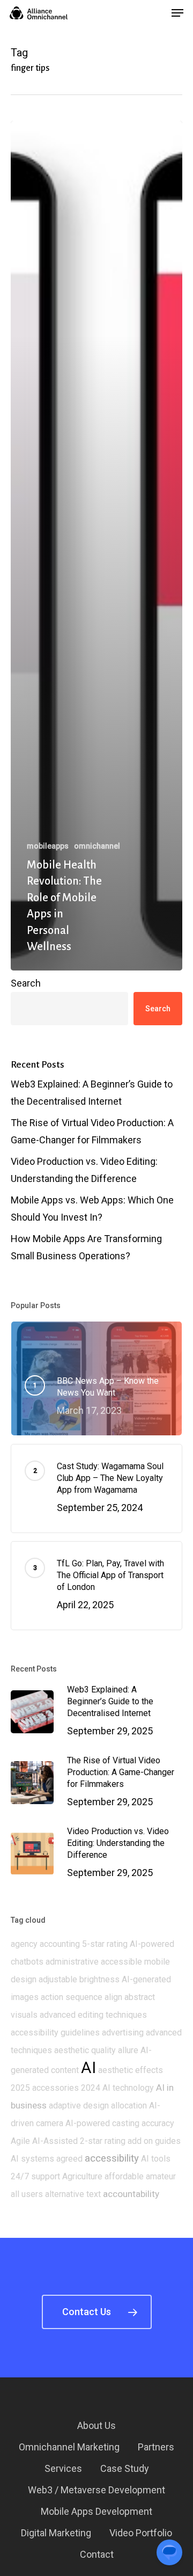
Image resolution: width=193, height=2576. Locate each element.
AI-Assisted (55, 2141)
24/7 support (35, 2176)
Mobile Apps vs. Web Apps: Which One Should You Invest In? (92, 1209)
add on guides (154, 2141)
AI (88, 2068)
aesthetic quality (85, 2050)
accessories (55, 2088)
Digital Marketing (56, 2533)
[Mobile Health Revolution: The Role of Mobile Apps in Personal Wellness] (96, 546)
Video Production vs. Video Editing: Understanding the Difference (84, 1170)
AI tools (156, 2159)
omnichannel (97, 846)
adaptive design (79, 2106)
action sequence (72, 1997)
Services (63, 2468)
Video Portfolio (141, 2533)
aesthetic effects (131, 2070)
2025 (20, 2088)
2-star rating (103, 2141)
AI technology (128, 2088)
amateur (161, 2176)
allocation (129, 2106)
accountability (131, 2194)
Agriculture (82, 2176)
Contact (97, 2554)
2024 (91, 2088)
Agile (20, 2141)
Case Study (125, 2468)
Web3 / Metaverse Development (96, 2490)
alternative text (73, 2194)
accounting (60, 1944)
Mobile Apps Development (96, 2511)
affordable (124, 2176)
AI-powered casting (102, 2123)
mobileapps (48, 846)
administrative (72, 1962)
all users (27, 2194)
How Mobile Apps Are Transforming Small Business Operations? (86, 1247)
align (113, 1997)
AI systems (32, 2159)
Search (26, 983)
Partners (156, 2447)
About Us (96, 2425)
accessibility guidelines (55, 2033)
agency (24, 1944)
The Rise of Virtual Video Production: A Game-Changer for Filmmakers (92, 1131)
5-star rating (105, 1944)
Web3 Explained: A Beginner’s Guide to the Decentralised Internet (92, 1093)
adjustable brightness (79, 1979)
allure (128, 2050)
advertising (123, 2033)
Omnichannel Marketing (69, 2447)
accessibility (112, 2158)
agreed (69, 2159)
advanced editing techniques (93, 2015)
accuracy (158, 2123)
